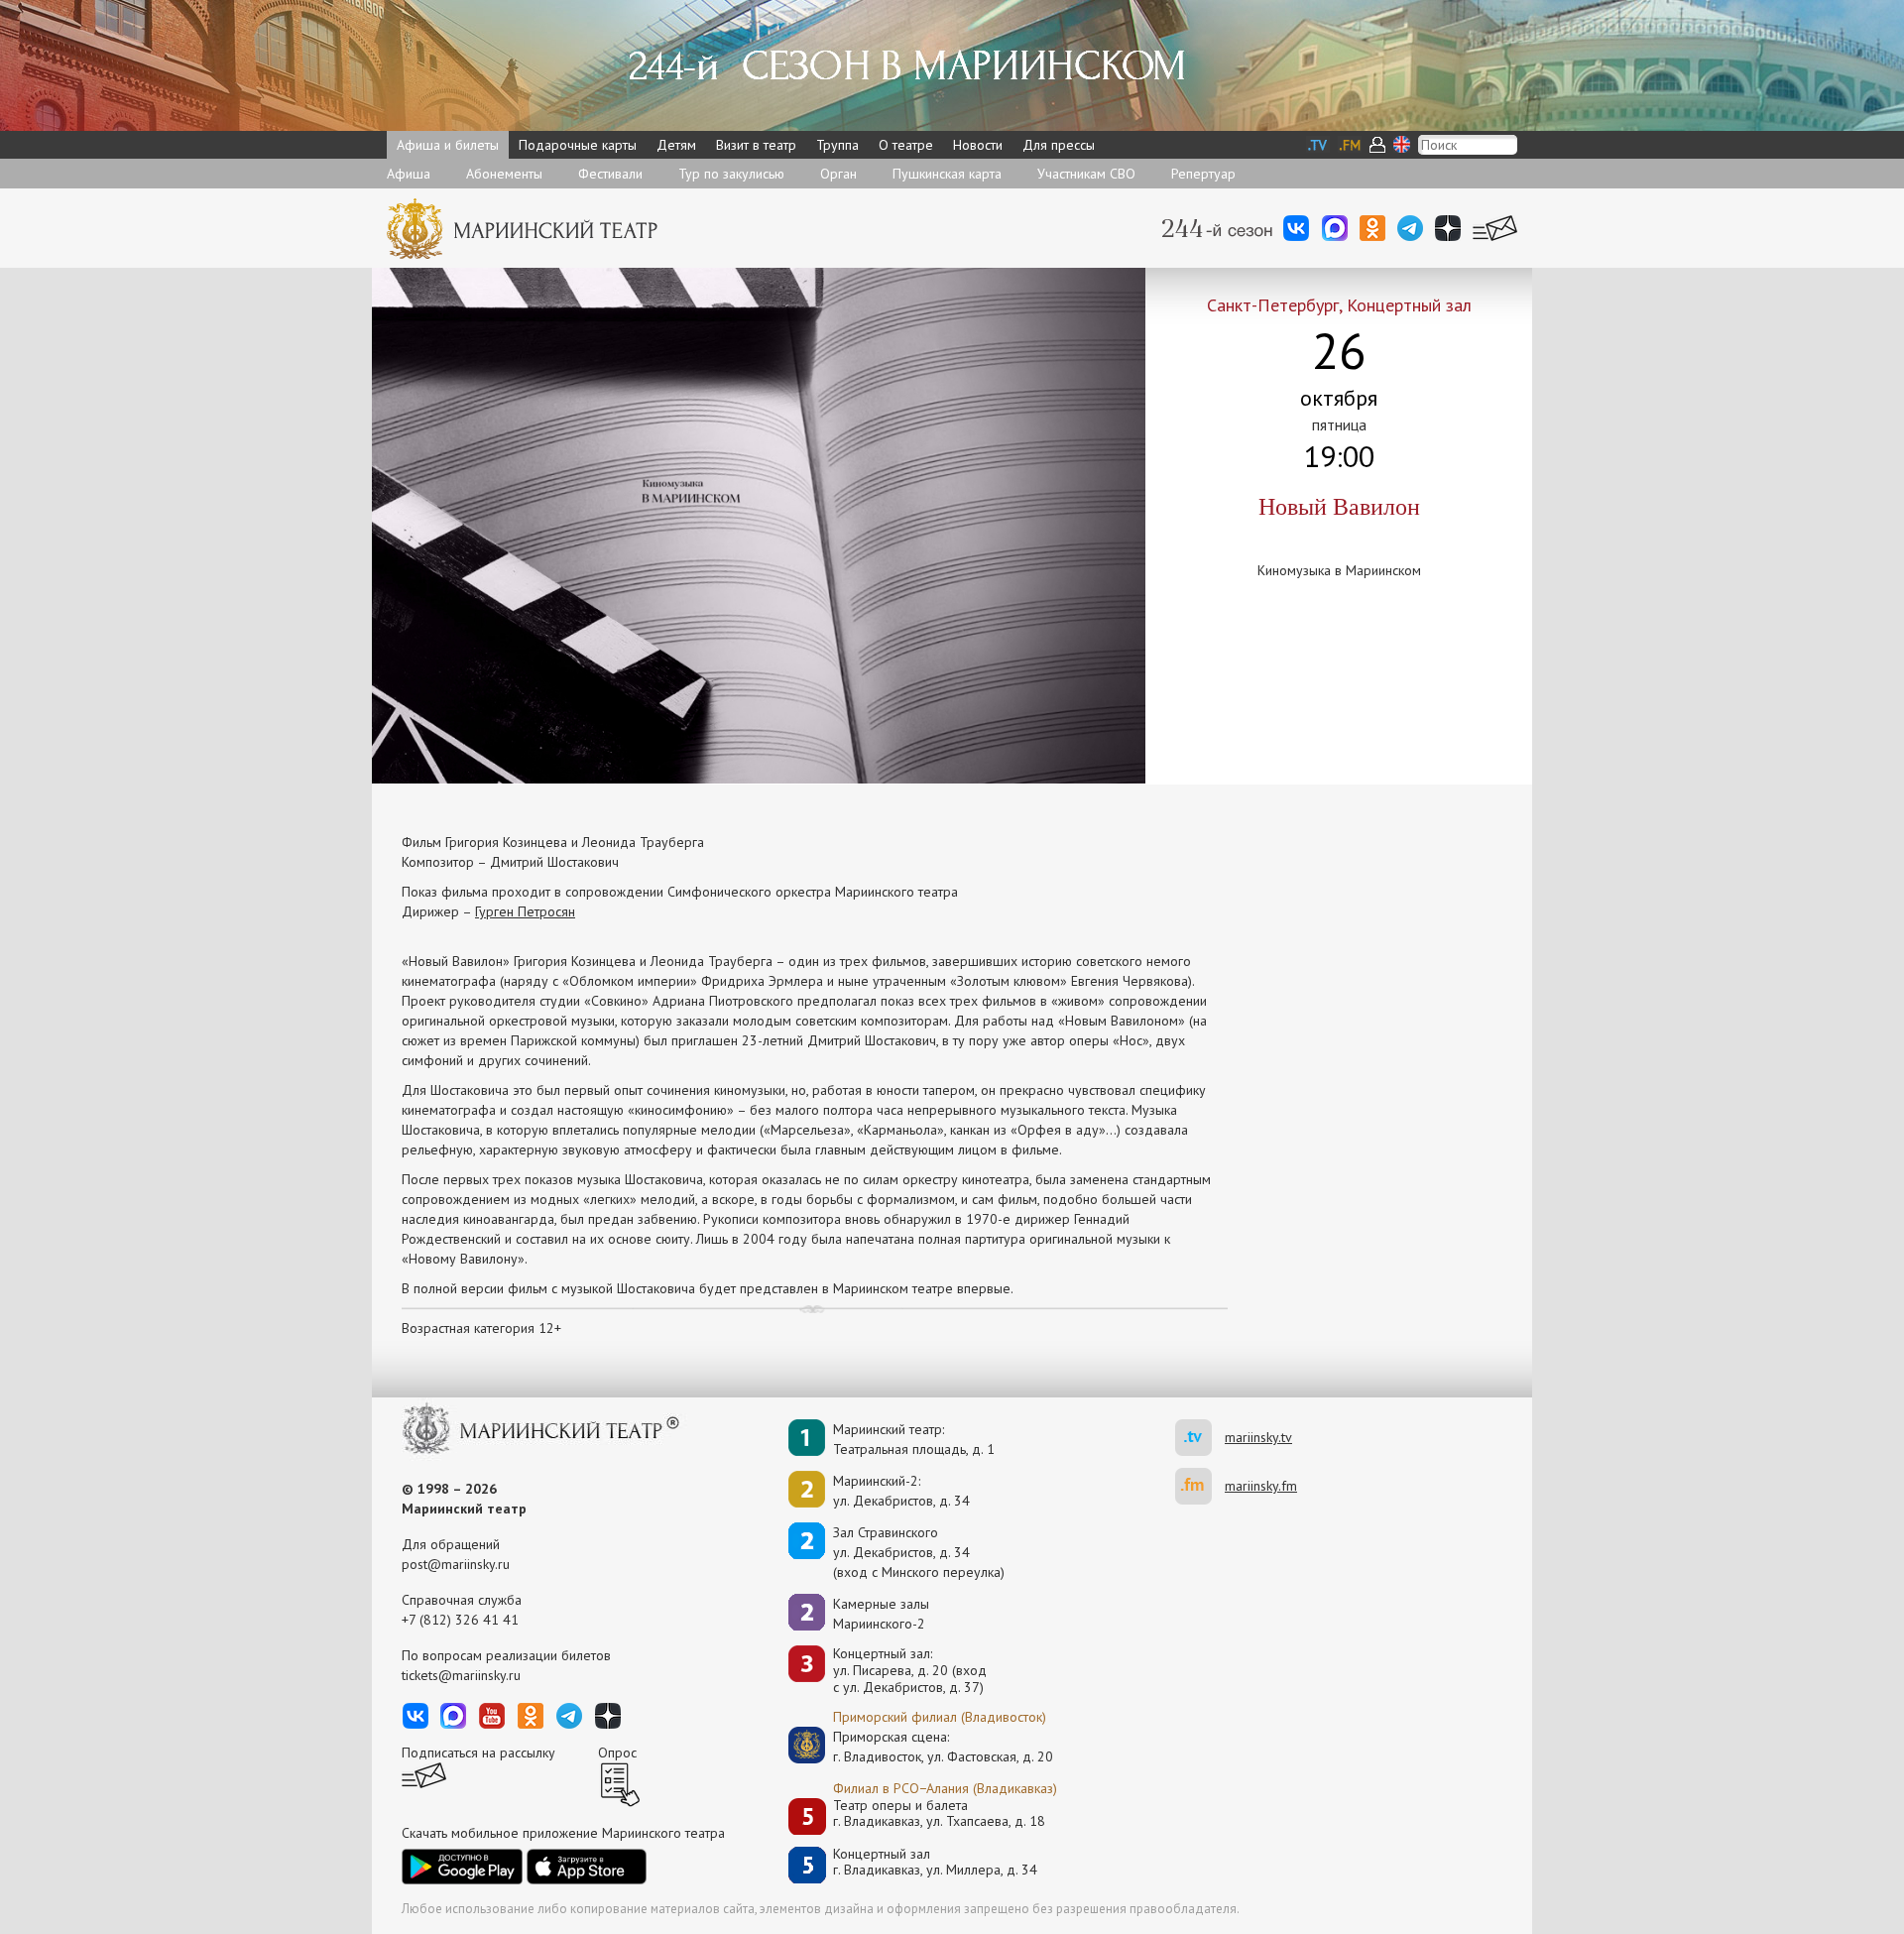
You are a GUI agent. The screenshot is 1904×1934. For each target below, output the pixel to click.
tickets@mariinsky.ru (461, 1675)
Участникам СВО (1086, 174)
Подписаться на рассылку (478, 1753)
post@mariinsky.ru (456, 1564)
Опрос (617, 1753)
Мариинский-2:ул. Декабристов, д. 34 (901, 1491)
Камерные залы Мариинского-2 (881, 1614)
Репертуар (1203, 174)
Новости (978, 145)
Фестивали (610, 174)
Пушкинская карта (947, 174)
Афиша (409, 174)
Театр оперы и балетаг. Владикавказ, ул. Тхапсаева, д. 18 (939, 1813)
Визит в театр (756, 145)
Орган (838, 174)
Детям (676, 145)
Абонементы (504, 174)
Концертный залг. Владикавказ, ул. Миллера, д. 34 (935, 1862)
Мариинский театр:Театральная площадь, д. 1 (914, 1439)
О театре (906, 145)
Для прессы (1059, 145)
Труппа (837, 145)
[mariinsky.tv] (1200, 1438)
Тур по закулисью (731, 174)
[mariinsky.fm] (1200, 1486)
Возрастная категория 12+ (481, 1328)
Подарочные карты (578, 145)
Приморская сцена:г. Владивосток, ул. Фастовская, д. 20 (922, 1747)
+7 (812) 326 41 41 (460, 1620)
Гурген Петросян (525, 911)
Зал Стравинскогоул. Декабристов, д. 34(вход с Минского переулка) (919, 1552)
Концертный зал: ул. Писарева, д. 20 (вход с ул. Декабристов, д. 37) (910, 1670)
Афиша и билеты (448, 145)
